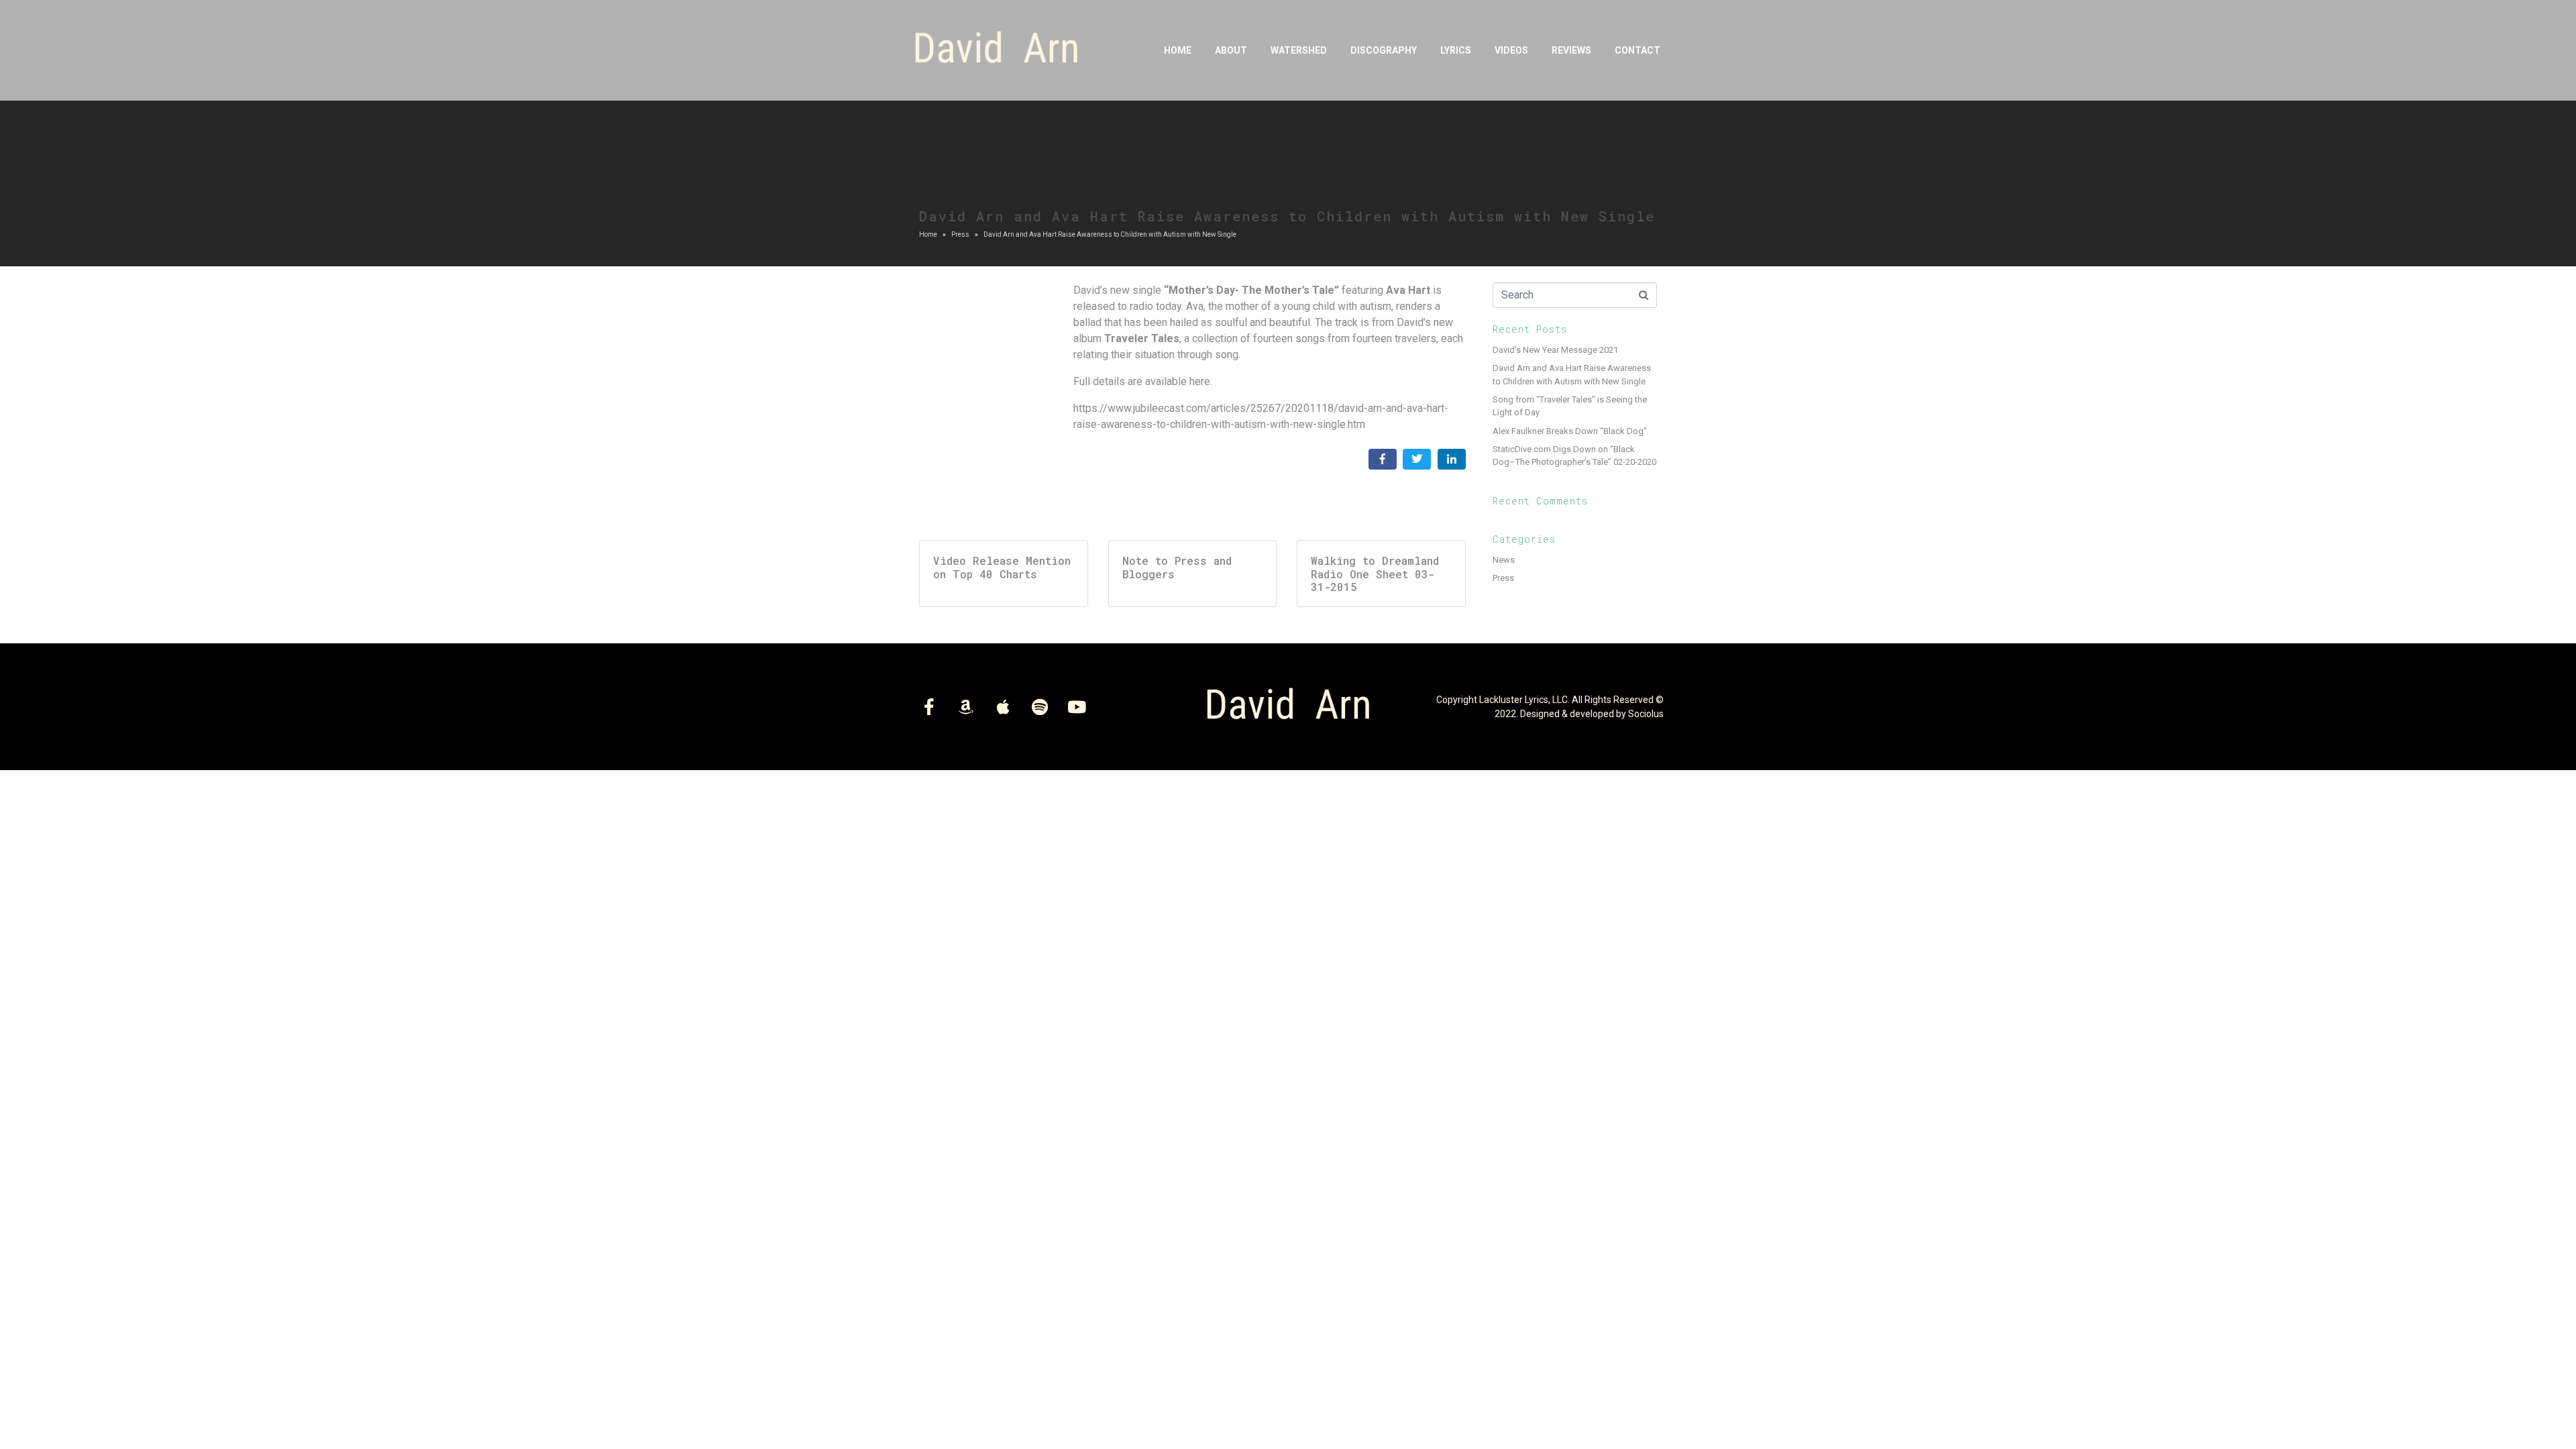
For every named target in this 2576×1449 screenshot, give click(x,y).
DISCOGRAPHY (1384, 50)
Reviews (1571, 50)
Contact (1638, 50)
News (1504, 560)
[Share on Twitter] (1417, 459)
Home (1178, 50)
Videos (1511, 50)
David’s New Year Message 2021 (1555, 350)
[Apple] (1003, 707)
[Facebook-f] (929, 707)
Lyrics (1456, 50)
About (1231, 50)
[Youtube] (1077, 707)
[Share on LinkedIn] (1452, 459)
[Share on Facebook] (1383, 459)
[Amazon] (966, 707)
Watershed (1299, 50)
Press (1503, 578)
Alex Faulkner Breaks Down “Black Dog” (1570, 431)
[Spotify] (1040, 707)
